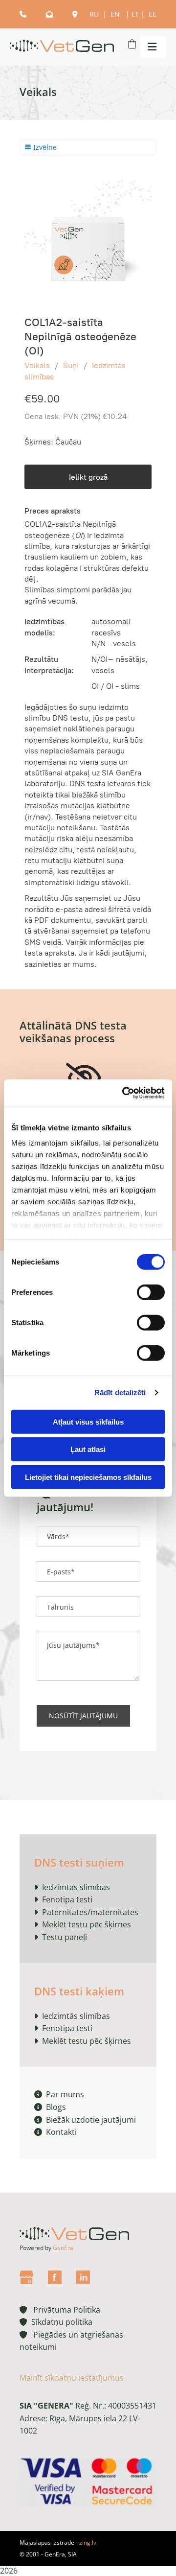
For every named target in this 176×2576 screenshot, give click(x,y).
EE (153, 14)
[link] (84, 1078)
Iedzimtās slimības (76, 1887)
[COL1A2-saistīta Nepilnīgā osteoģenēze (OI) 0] (88, 237)
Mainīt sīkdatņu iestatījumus (72, 2378)
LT (135, 14)
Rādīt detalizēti (120, 1393)
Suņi (71, 365)
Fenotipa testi (67, 1899)
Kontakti (55, 2132)
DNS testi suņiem (79, 1862)
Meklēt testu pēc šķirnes (87, 1924)
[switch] (151, 1292)
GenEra (63, 2248)
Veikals (37, 365)
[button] (151, 47)
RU (95, 14)
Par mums (59, 2094)
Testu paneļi (65, 1937)
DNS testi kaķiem (79, 1991)
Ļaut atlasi (88, 1449)
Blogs (50, 2107)
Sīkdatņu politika (60, 2322)
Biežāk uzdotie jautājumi (85, 2120)
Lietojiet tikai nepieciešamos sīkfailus (88, 1477)
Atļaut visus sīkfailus (88, 1421)
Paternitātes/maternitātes (90, 1912)
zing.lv (88, 2542)
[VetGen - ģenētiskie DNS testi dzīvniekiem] (62, 47)
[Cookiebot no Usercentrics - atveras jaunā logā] (124, 1093)
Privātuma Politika (60, 2310)
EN (116, 14)
